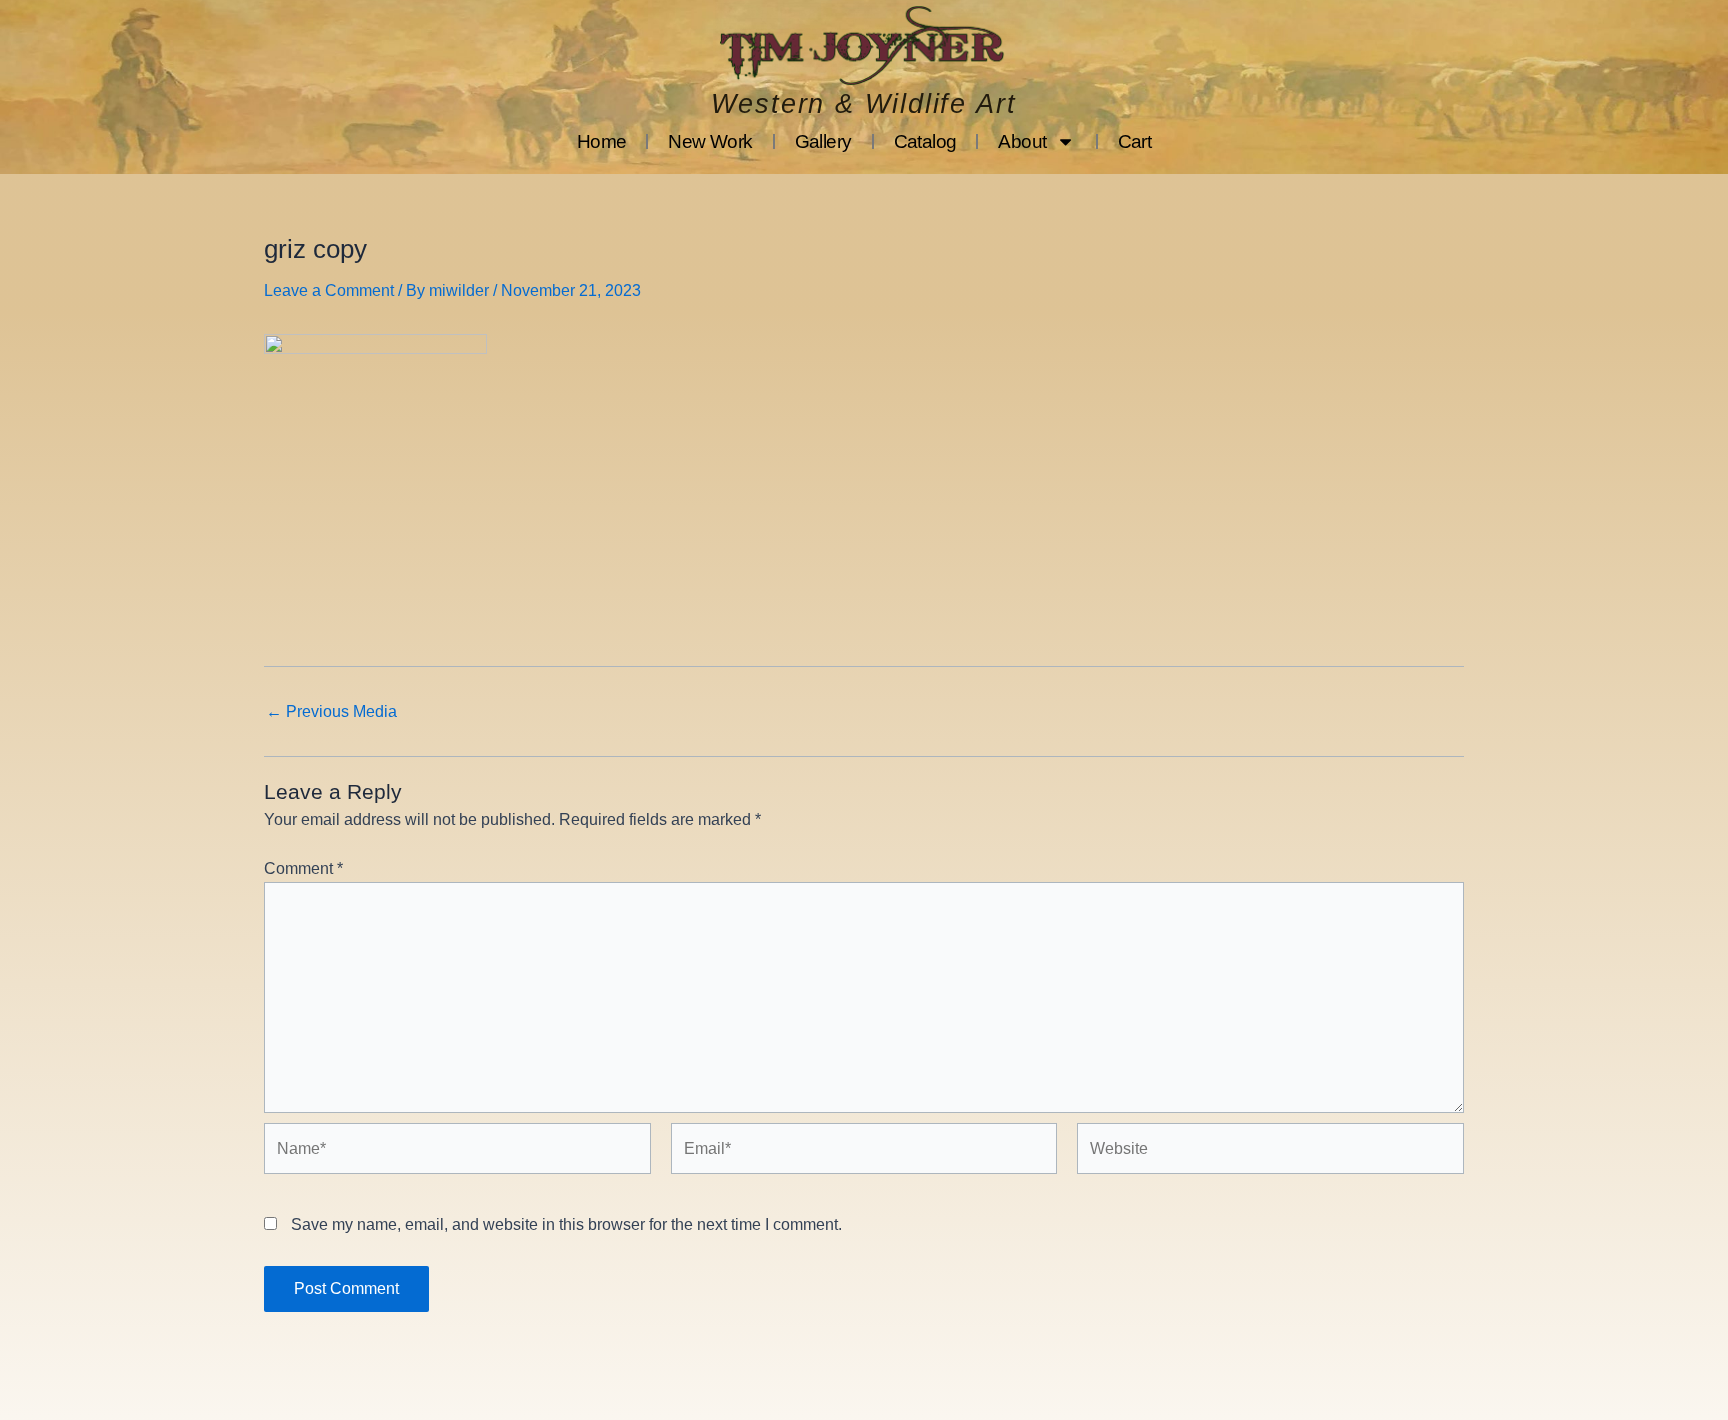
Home (602, 141)
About (1022, 141)
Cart (1135, 141)
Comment (303, 868)
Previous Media (331, 712)
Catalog (925, 141)
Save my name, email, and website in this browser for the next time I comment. (566, 1224)
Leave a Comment (329, 290)
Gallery (823, 141)
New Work (710, 141)
